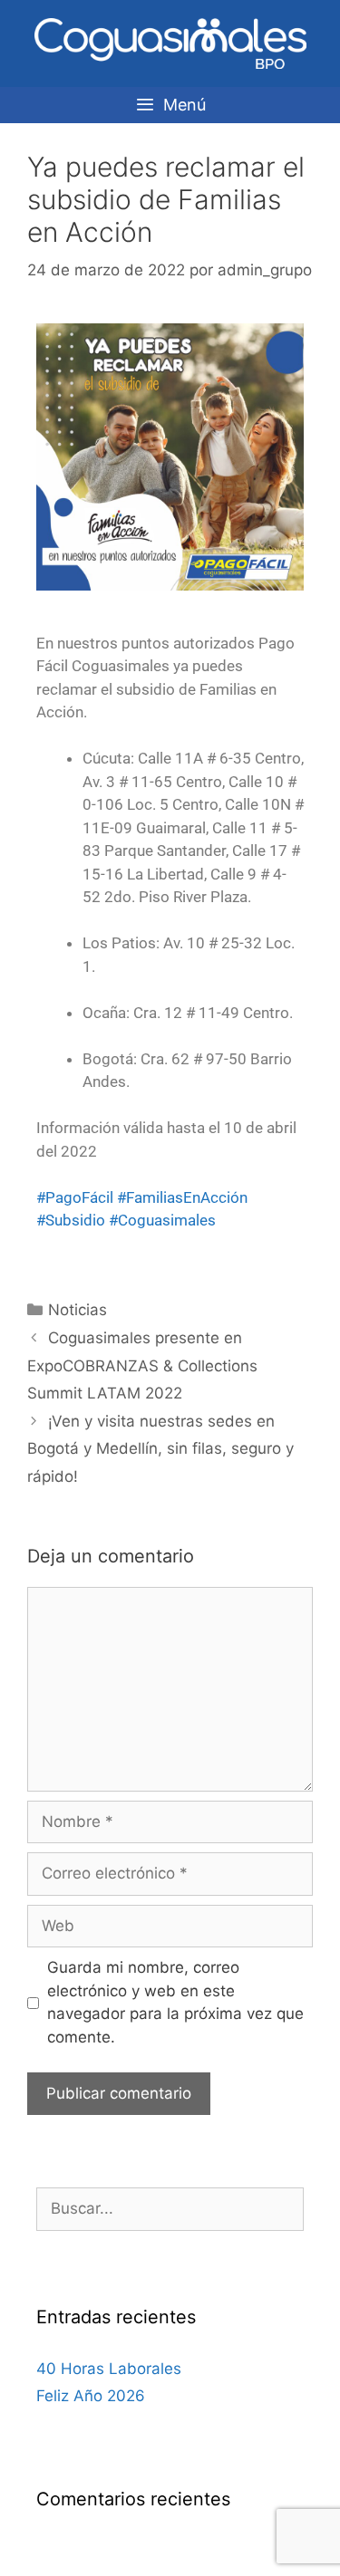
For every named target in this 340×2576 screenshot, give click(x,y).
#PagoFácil (75, 1197)
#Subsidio (71, 1220)
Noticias (78, 1310)
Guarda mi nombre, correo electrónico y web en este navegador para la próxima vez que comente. (175, 2002)
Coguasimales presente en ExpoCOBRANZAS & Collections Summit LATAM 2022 (142, 1365)
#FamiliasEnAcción (182, 1197)
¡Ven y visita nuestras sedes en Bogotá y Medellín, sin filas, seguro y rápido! (160, 1449)
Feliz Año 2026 (91, 2396)
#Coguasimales (162, 1220)
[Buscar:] (170, 2208)
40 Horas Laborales (109, 2369)
